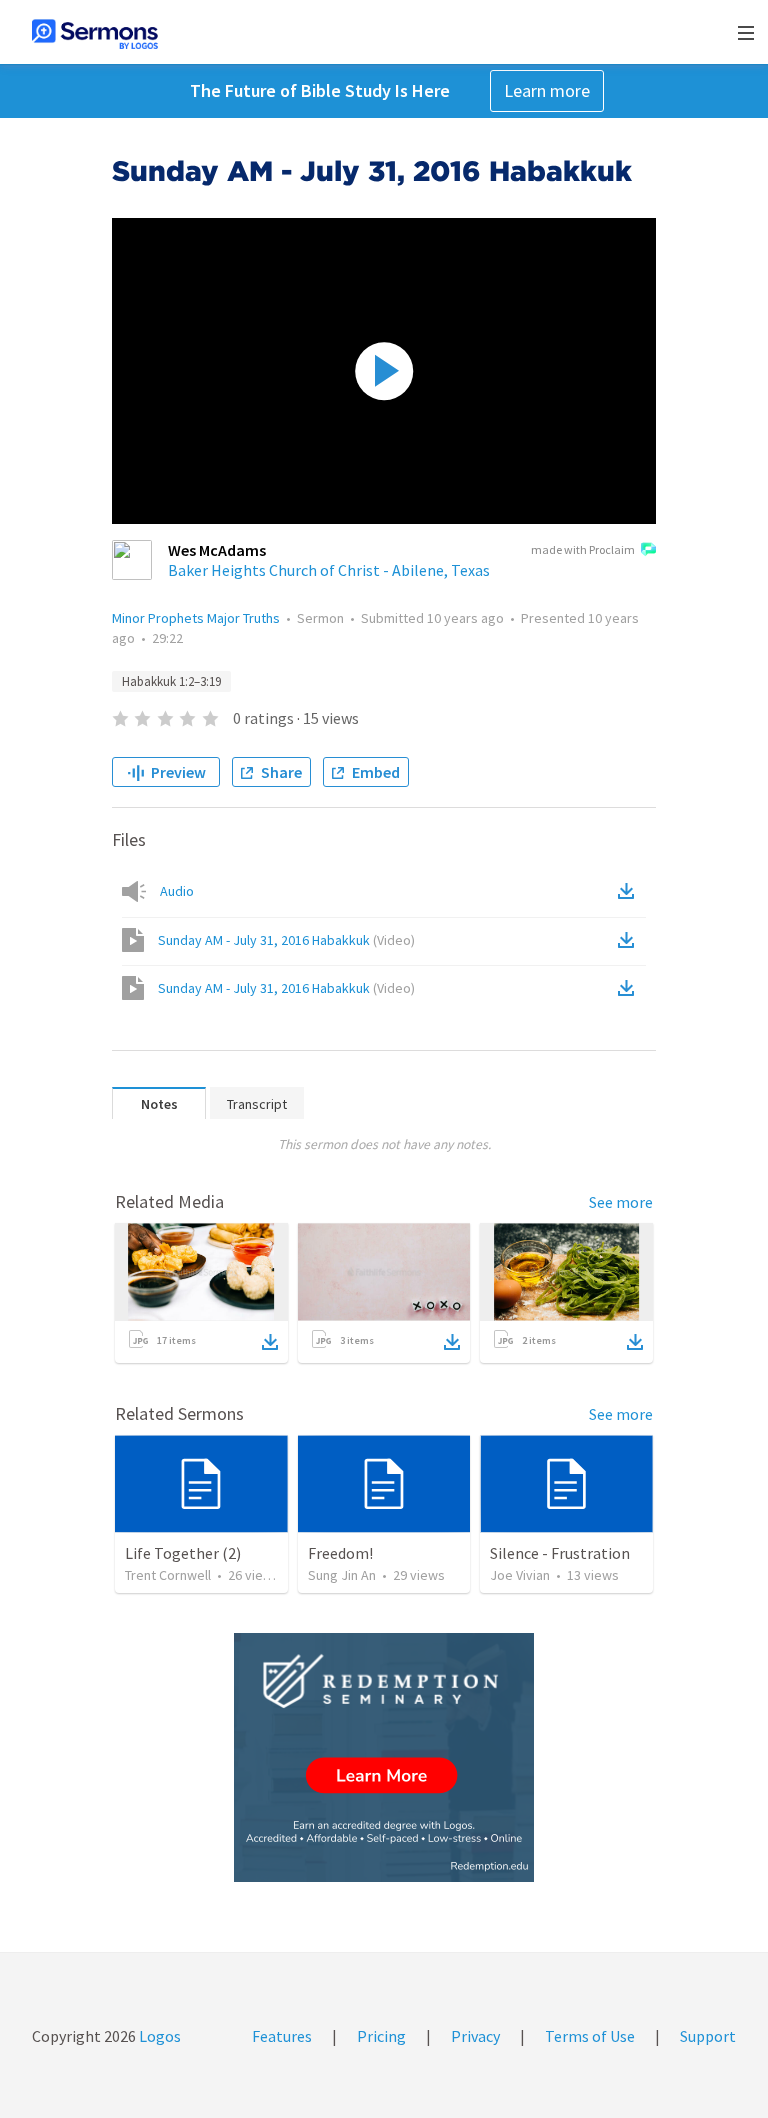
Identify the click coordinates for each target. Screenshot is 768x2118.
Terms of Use (590, 2036)
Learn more (547, 90)
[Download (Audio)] (630, 891)
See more (621, 1202)
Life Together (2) (183, 1553)
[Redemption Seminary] (384, 1757)
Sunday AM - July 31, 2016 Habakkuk (286, 940)
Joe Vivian (520, 1575)
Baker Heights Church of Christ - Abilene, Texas (329, 570)
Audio (177, 891)
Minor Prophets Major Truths (196, 618)
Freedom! (340, 1553)
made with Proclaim (583, 549)
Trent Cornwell (168, 1575)
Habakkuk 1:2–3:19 (171, 681)
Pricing (381, 2036)
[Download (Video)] (630, 940)
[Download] (270, 1342)
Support (708, 2036)
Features (282, 2036)
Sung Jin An (342, 1575)
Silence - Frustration (560, 1553)
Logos (158, 2036)
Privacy (475, 2036)
